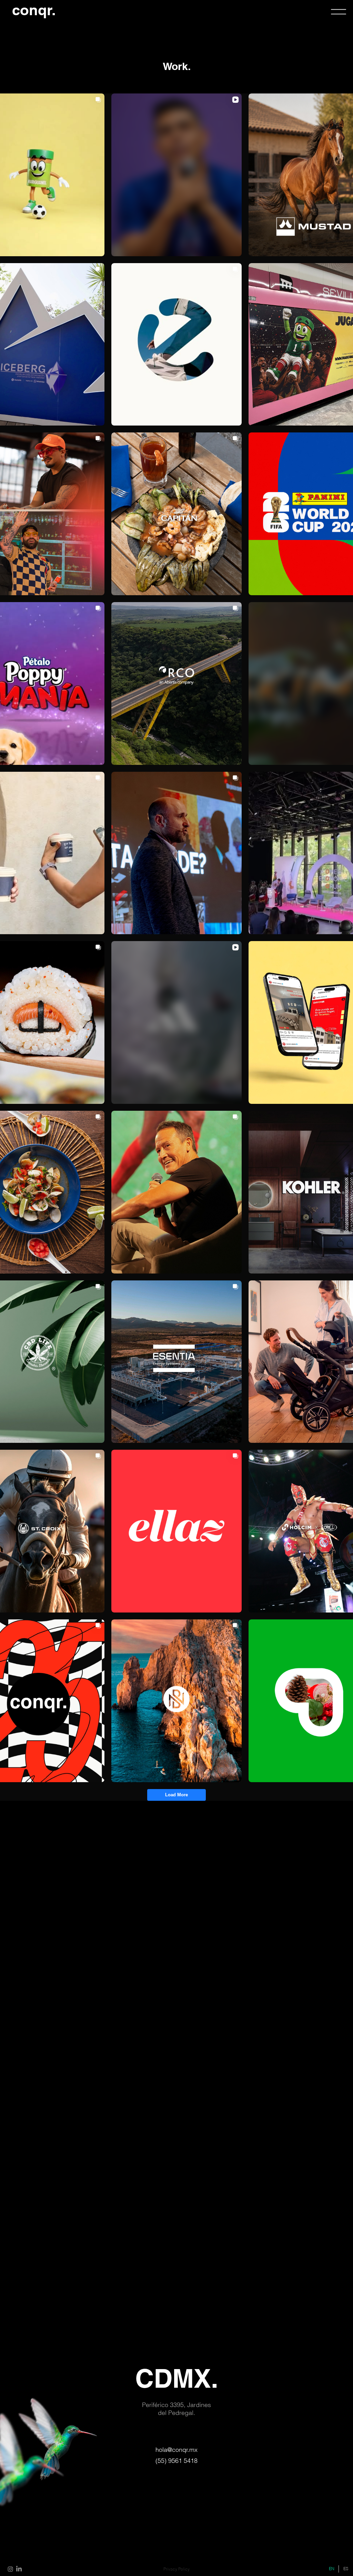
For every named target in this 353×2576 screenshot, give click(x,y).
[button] (339, 12)
